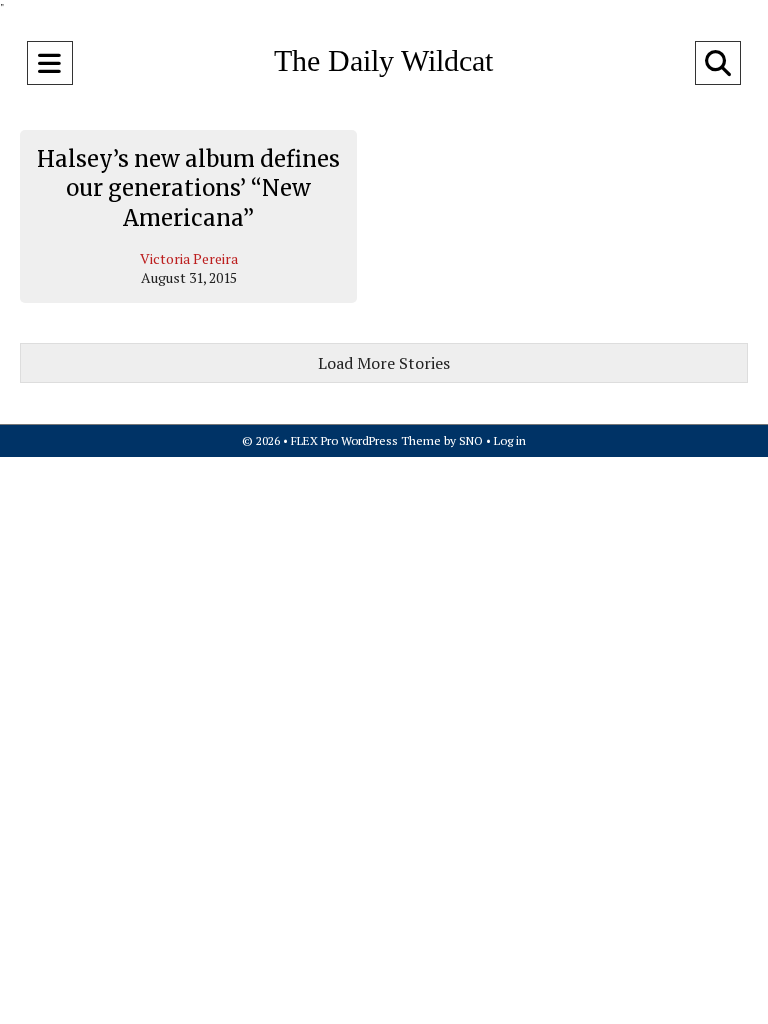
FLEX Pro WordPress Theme (366, 440)
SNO (471, 440)
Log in (510, 440)
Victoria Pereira (189, 258)
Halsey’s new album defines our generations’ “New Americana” (188, 188)
